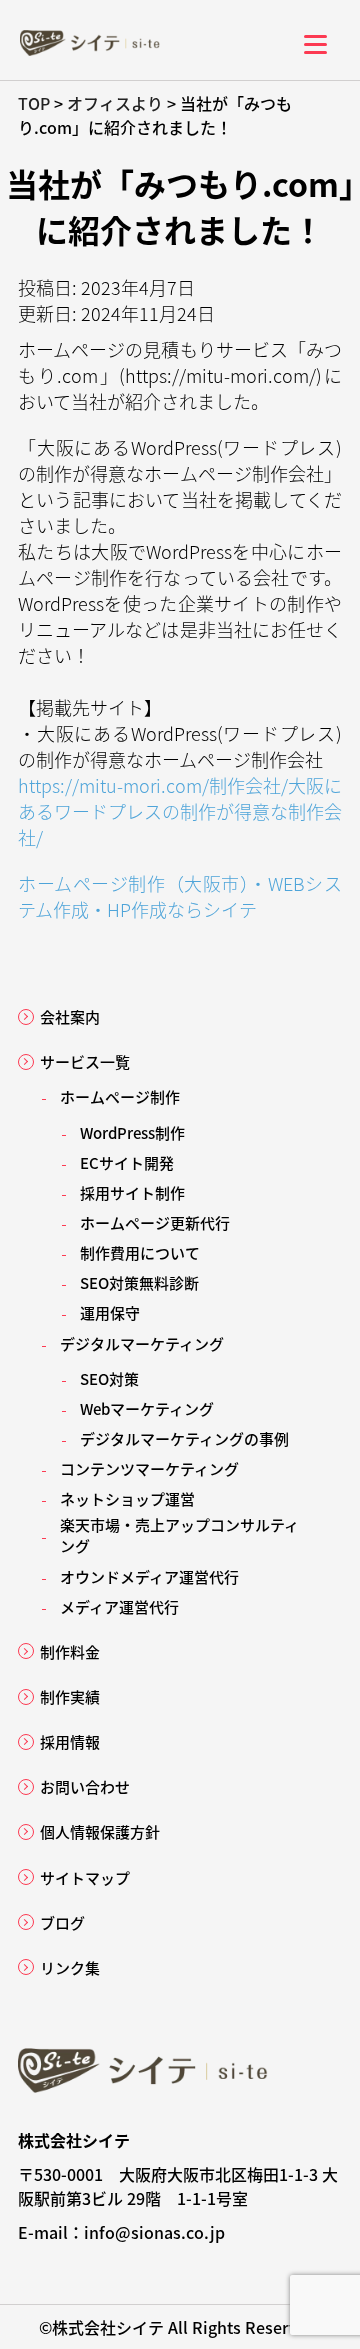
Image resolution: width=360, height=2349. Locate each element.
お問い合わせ (85, 1786)
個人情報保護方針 (100, 1831)
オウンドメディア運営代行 (149, 1576)
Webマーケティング (147, 1408)
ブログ (62, 1922)
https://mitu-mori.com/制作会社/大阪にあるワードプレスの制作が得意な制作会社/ (180, 811)
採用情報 (70, 1741)
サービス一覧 (85, 1061)
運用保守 (110, 1312)
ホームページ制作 (120, 1096)
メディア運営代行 (119, 1606)
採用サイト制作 (132, 1192)
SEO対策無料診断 (139, 1282)
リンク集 (70, 1967)
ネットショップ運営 (127, 1498)
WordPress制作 (132, 1132)
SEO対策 (109, 1378)
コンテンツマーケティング (149, 1468)
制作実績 (70, 1696)
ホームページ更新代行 (155, 1222)
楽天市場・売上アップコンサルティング (179, 1535)
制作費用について (140, 1252)
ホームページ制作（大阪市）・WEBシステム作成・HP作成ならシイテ (180, 896)
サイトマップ (85, 1877)
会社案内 (70, 1016)
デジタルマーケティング (142, 1343)
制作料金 (70, 1651)
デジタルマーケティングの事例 (184, 1438)
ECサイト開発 (127, 1162)
